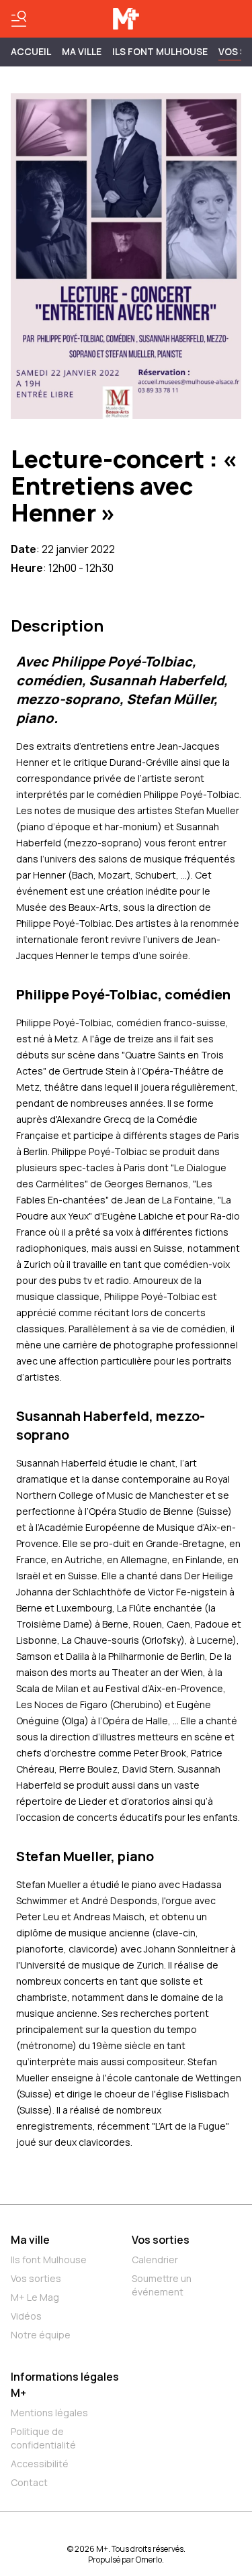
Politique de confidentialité (43, 2438)
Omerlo (149, 2560)
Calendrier (155, 2260)
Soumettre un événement (162, 2285)
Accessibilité (40, 2464)
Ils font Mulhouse (49, 2260)
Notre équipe (41, 2335)
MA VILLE (82, 51)
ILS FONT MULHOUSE (160, 51)
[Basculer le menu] (19, 19)
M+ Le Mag (35, 2297)
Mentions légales (49, 2413)
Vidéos (26, 2316)
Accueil (31, 51)
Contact (29, 2482)
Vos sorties (36, 2278)
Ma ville (30, 2240)
